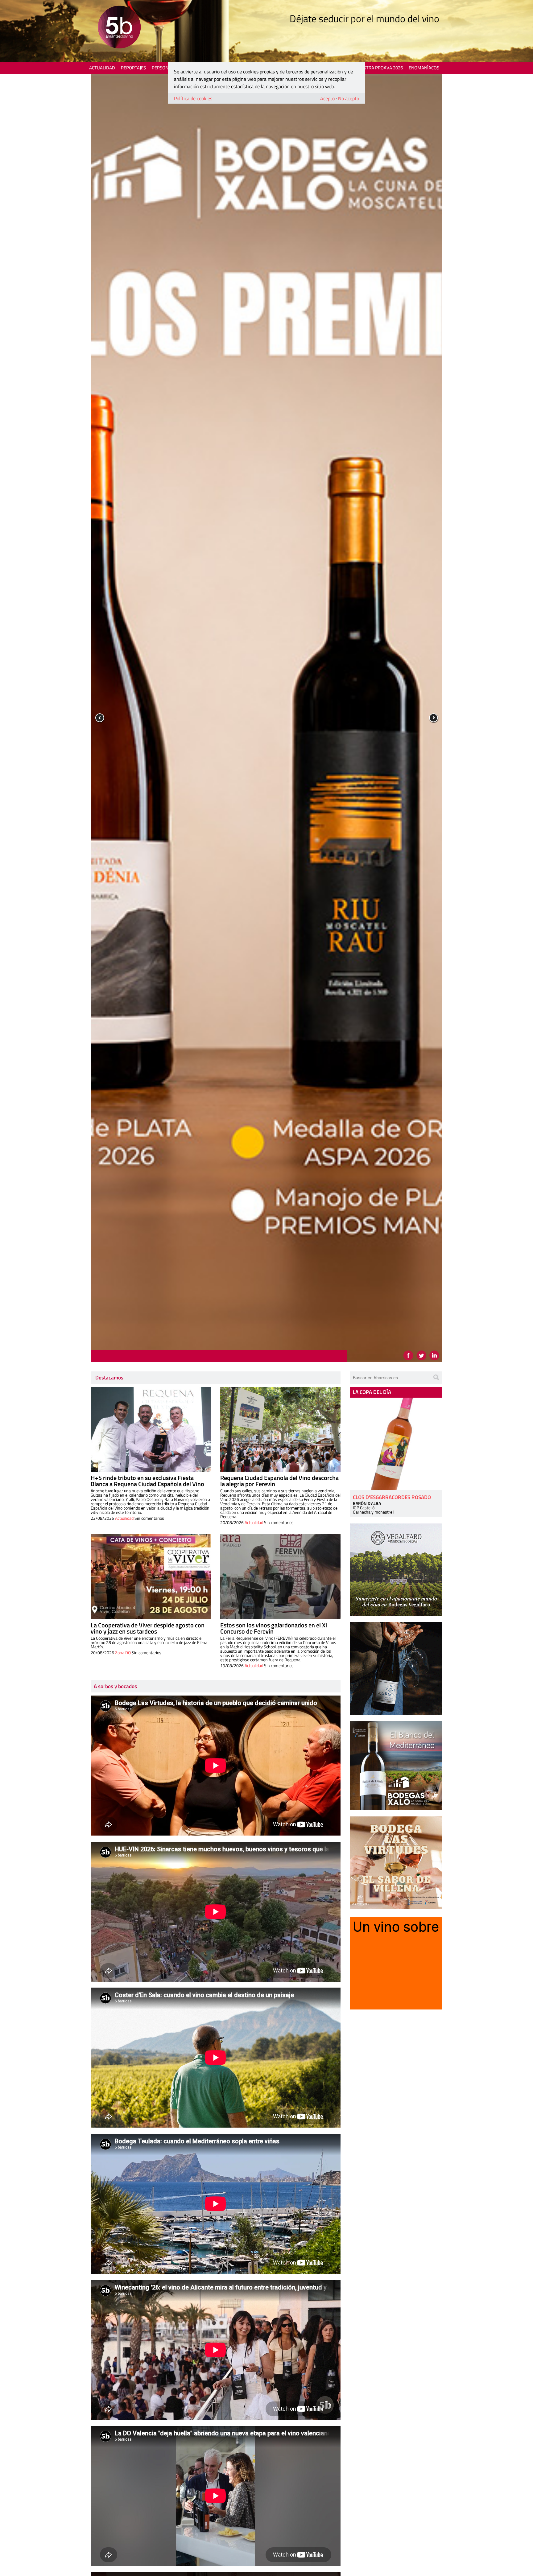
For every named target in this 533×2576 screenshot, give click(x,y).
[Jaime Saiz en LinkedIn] (434, 1355)
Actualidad (102, 68)
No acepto (349, 98)
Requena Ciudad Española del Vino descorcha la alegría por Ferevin (279, 1481)
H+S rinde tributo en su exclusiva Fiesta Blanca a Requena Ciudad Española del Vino (147, 1481)
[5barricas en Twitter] (421, 1355)
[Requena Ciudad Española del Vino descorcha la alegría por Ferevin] (280, 1429)
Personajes (165, 68)
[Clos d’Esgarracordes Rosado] (396, 1444)
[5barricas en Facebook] (408, 1355)
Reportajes (133, 68)
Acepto (327, 98)
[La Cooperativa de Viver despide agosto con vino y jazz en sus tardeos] (151, 1577)
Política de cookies (193, 98)
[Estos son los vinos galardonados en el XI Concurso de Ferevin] (280, 1577)
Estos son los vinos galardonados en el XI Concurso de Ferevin (274, 1628)
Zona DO (123, 1653)
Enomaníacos (424, 68)
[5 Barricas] (119, 28)
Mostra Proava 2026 (380, 68)
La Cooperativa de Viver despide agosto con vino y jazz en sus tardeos (148, 1628)
